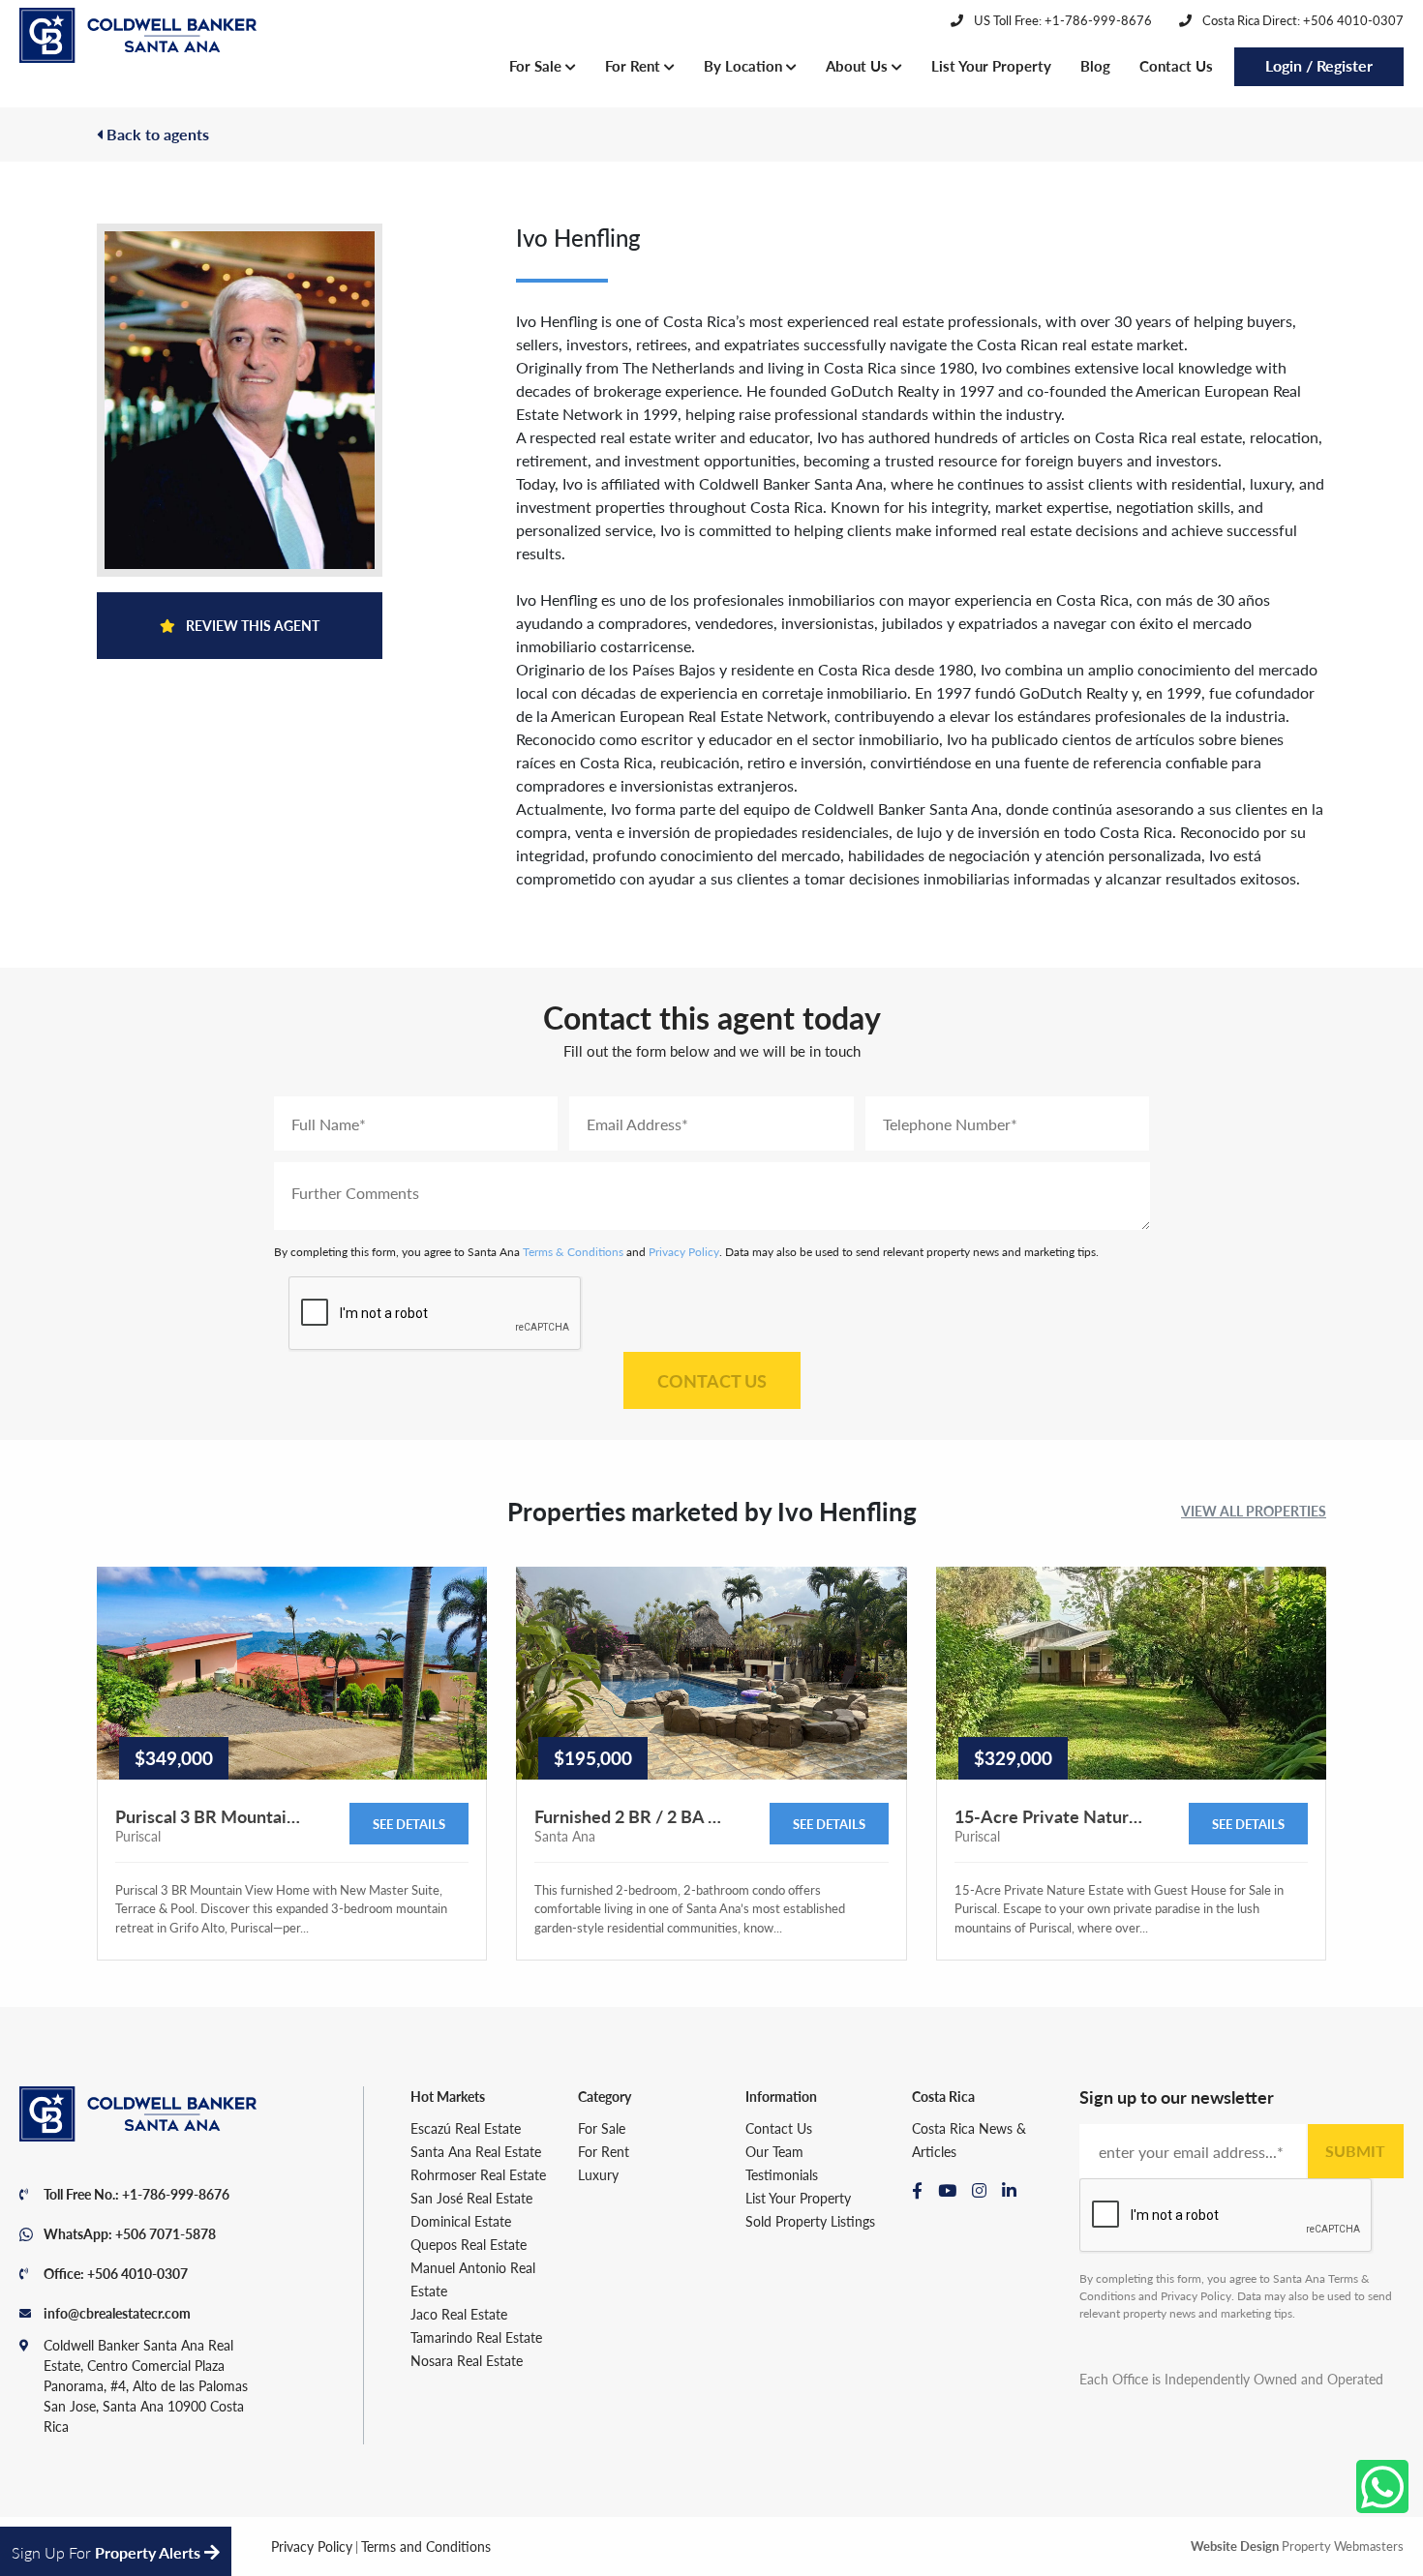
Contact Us (1176, 65)
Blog (1095, 65)
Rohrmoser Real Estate (478, 2174)
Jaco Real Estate (459, 2314)
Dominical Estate (461, 2221)
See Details (409, 1824)
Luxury (598, 2174)
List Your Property (991, 65)
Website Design (1235, 2546)
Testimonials (782, 2174)
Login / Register (1319, 65)
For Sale (537, 65)
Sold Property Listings (810, 2221)
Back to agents (156, 134)
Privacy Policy (684, 1252)
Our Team (774, 2151)
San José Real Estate (471, 2198)
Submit (1355, 2151)
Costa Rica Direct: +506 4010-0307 (1302, 20)
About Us (859, 65)
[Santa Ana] (138, 36)
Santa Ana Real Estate (476, 2151)
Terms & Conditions (573, 1252)
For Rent (635, 65)
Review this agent (251, 625)
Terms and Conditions (426, 2546)
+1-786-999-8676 (176, 2194)
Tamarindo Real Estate (476, 2337)
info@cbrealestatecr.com (117, 2313)
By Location (745, 65)
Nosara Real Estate (467, 2360)
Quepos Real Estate (469, 2244)
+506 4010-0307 (137, 2273)
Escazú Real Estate (466, 2128)
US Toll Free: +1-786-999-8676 (1061, 20)
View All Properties (1254, 1511)
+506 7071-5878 (166, 2233)
